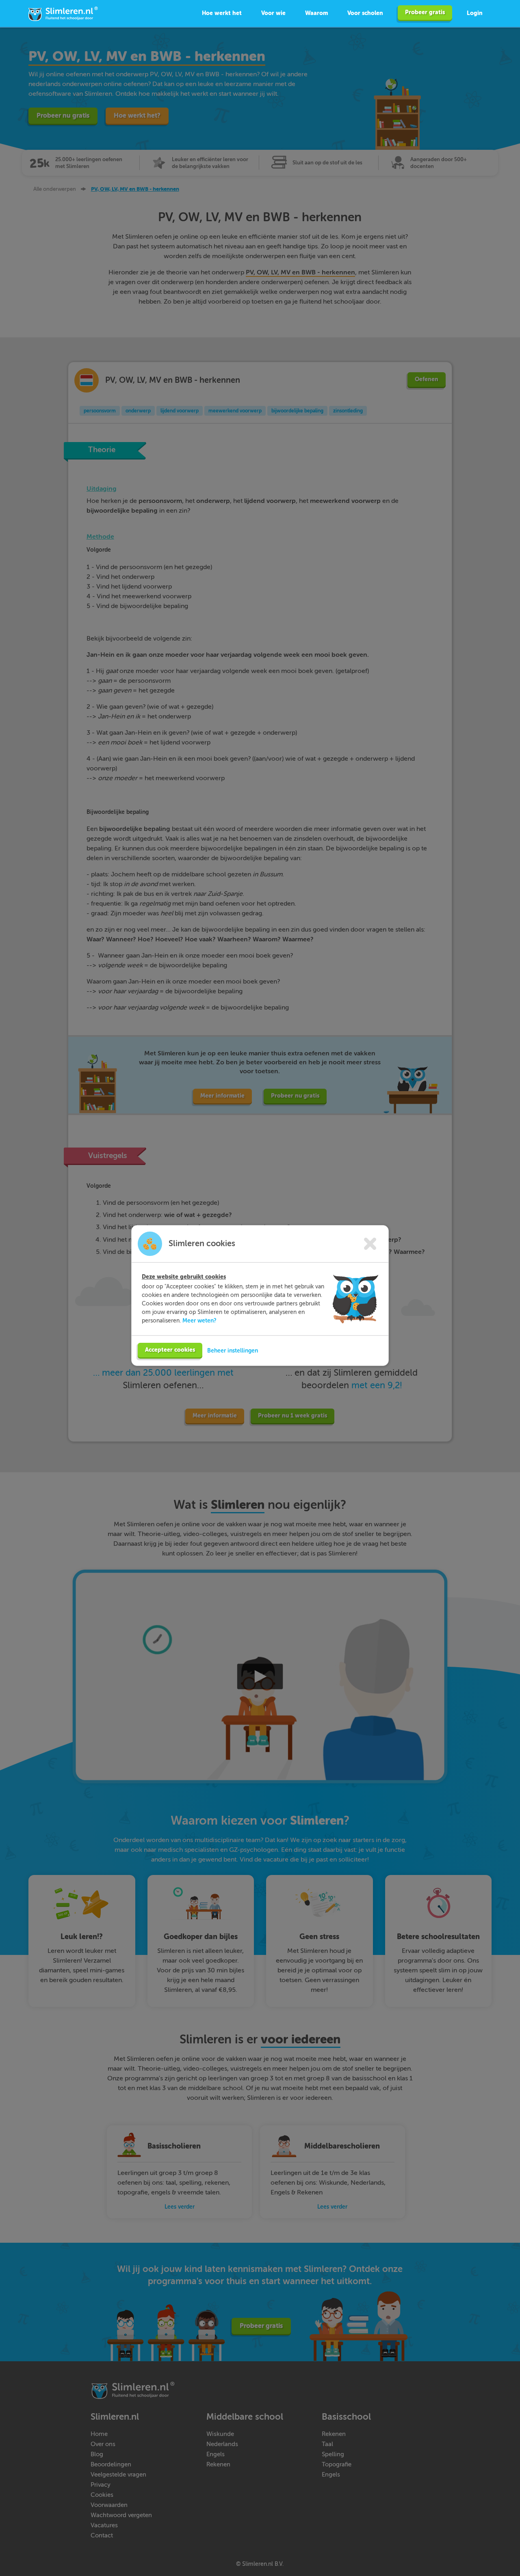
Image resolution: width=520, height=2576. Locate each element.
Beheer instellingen (233, 1351)
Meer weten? (199, 1320)
